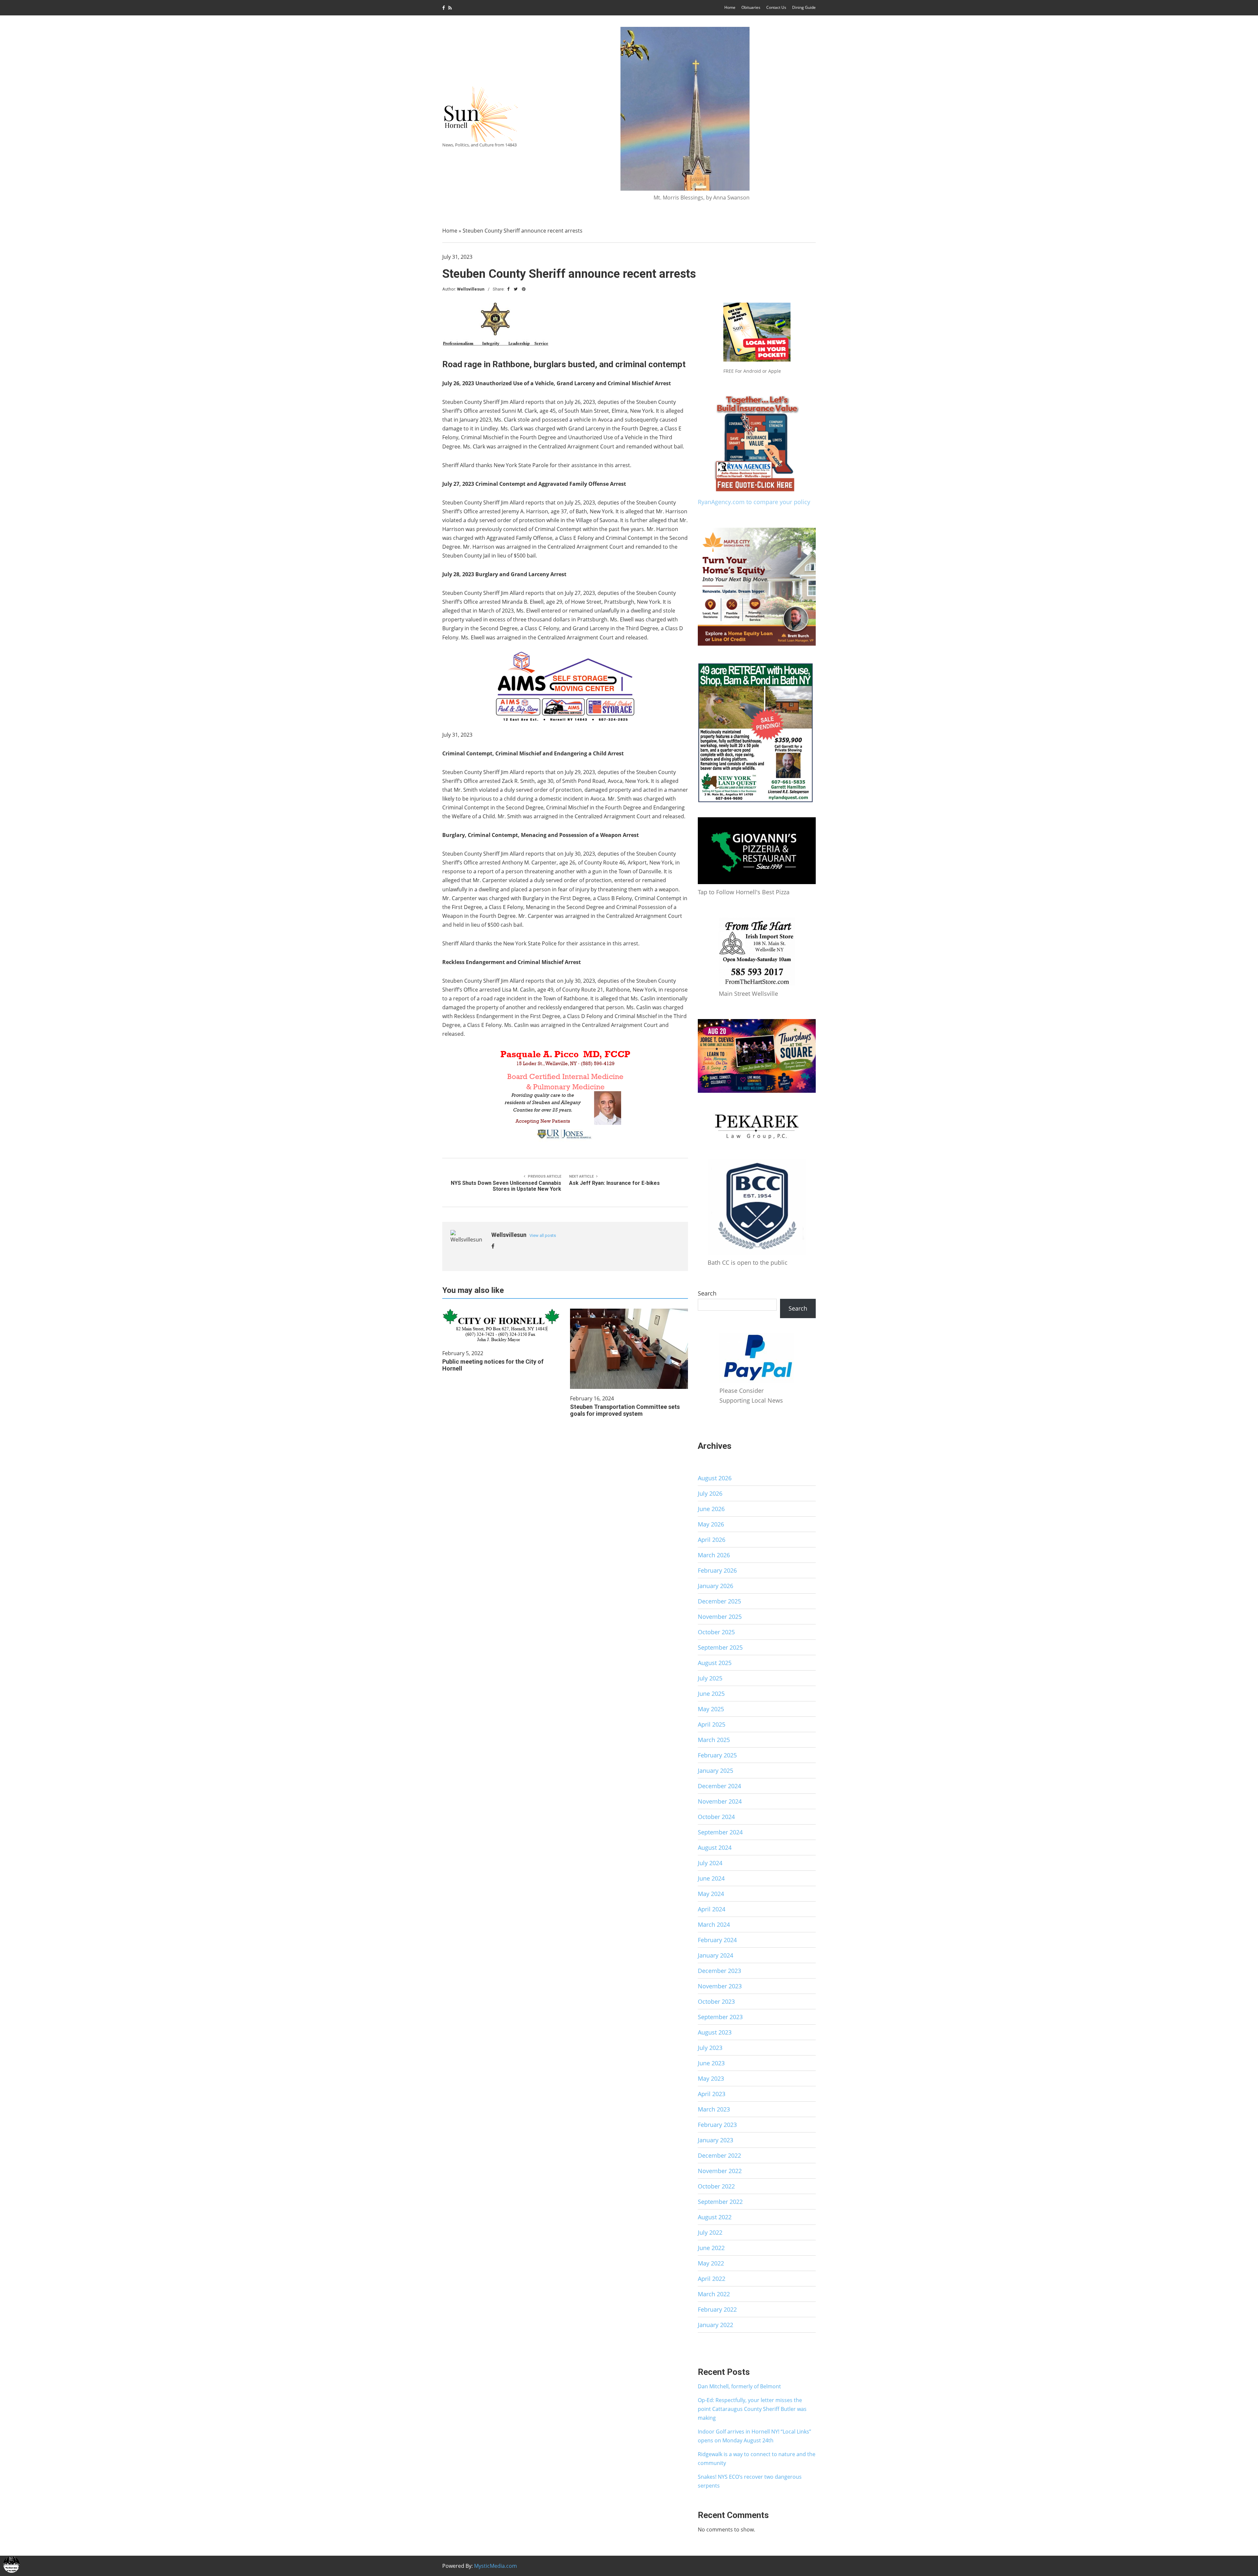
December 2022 (719, 2155)
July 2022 (710, 2232)
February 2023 (717, 2125)
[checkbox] (11, 2565)
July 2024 (710, 1863)
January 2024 (715, 1955)
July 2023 (710, 2048)
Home (730, 7)
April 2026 (712, 1540)
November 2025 (720, 1617)
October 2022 (716, 2186)
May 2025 (711, 1709)
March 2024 (714, 1924)
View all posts (543, 1235)
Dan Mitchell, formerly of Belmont (739, 2386)
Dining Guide (804, 7)
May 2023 (711, 2078)
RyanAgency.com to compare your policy (754, 502)
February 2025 (717, 1755)
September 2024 (720, 1832)
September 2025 (720, 1647)
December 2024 (719, 1786)
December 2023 (719, 1971)
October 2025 (716, 1632)
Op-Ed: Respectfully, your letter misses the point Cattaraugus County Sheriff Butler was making (752, 2409)
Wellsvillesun (471, 289)
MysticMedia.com (496, 2566)
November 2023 (720, 1986)
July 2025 (710, 1678)
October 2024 (716, 1817)
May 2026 (711, 1524)
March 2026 (714, 1555)
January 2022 (715, 2325)
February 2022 (717, 2309)
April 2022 (712, 2279)
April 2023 (712, 2094)
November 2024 (720, 1801)
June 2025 (711, 1694)
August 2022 (715, 2217)
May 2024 (711, 1894)
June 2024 (711, 1878)
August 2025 (715, 1663)
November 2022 (720, 2171)
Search (707, 1293)
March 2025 (714, 1740)
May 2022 (711, 2263)
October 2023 (716, 2001)
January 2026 (715, 1586)
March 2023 (714, 2109)
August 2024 (715, 1847)
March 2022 (714, 2294)
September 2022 (720, 2202)
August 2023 (715, 2032)
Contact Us (776, 7)
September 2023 (720, 2017)
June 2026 (711, 1509)
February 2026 (717, 1570)
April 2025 (712, 1724)
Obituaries (751, 7)
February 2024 (717, 1940)
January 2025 (715, 1771)
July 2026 (710, 1493)
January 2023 (715, 2140)
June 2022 (711, 2248)
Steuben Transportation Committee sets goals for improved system (625, 1410)
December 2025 (719, 1601)
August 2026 (715, 1478)
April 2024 (712, 1909)
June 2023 (711, 2063)
